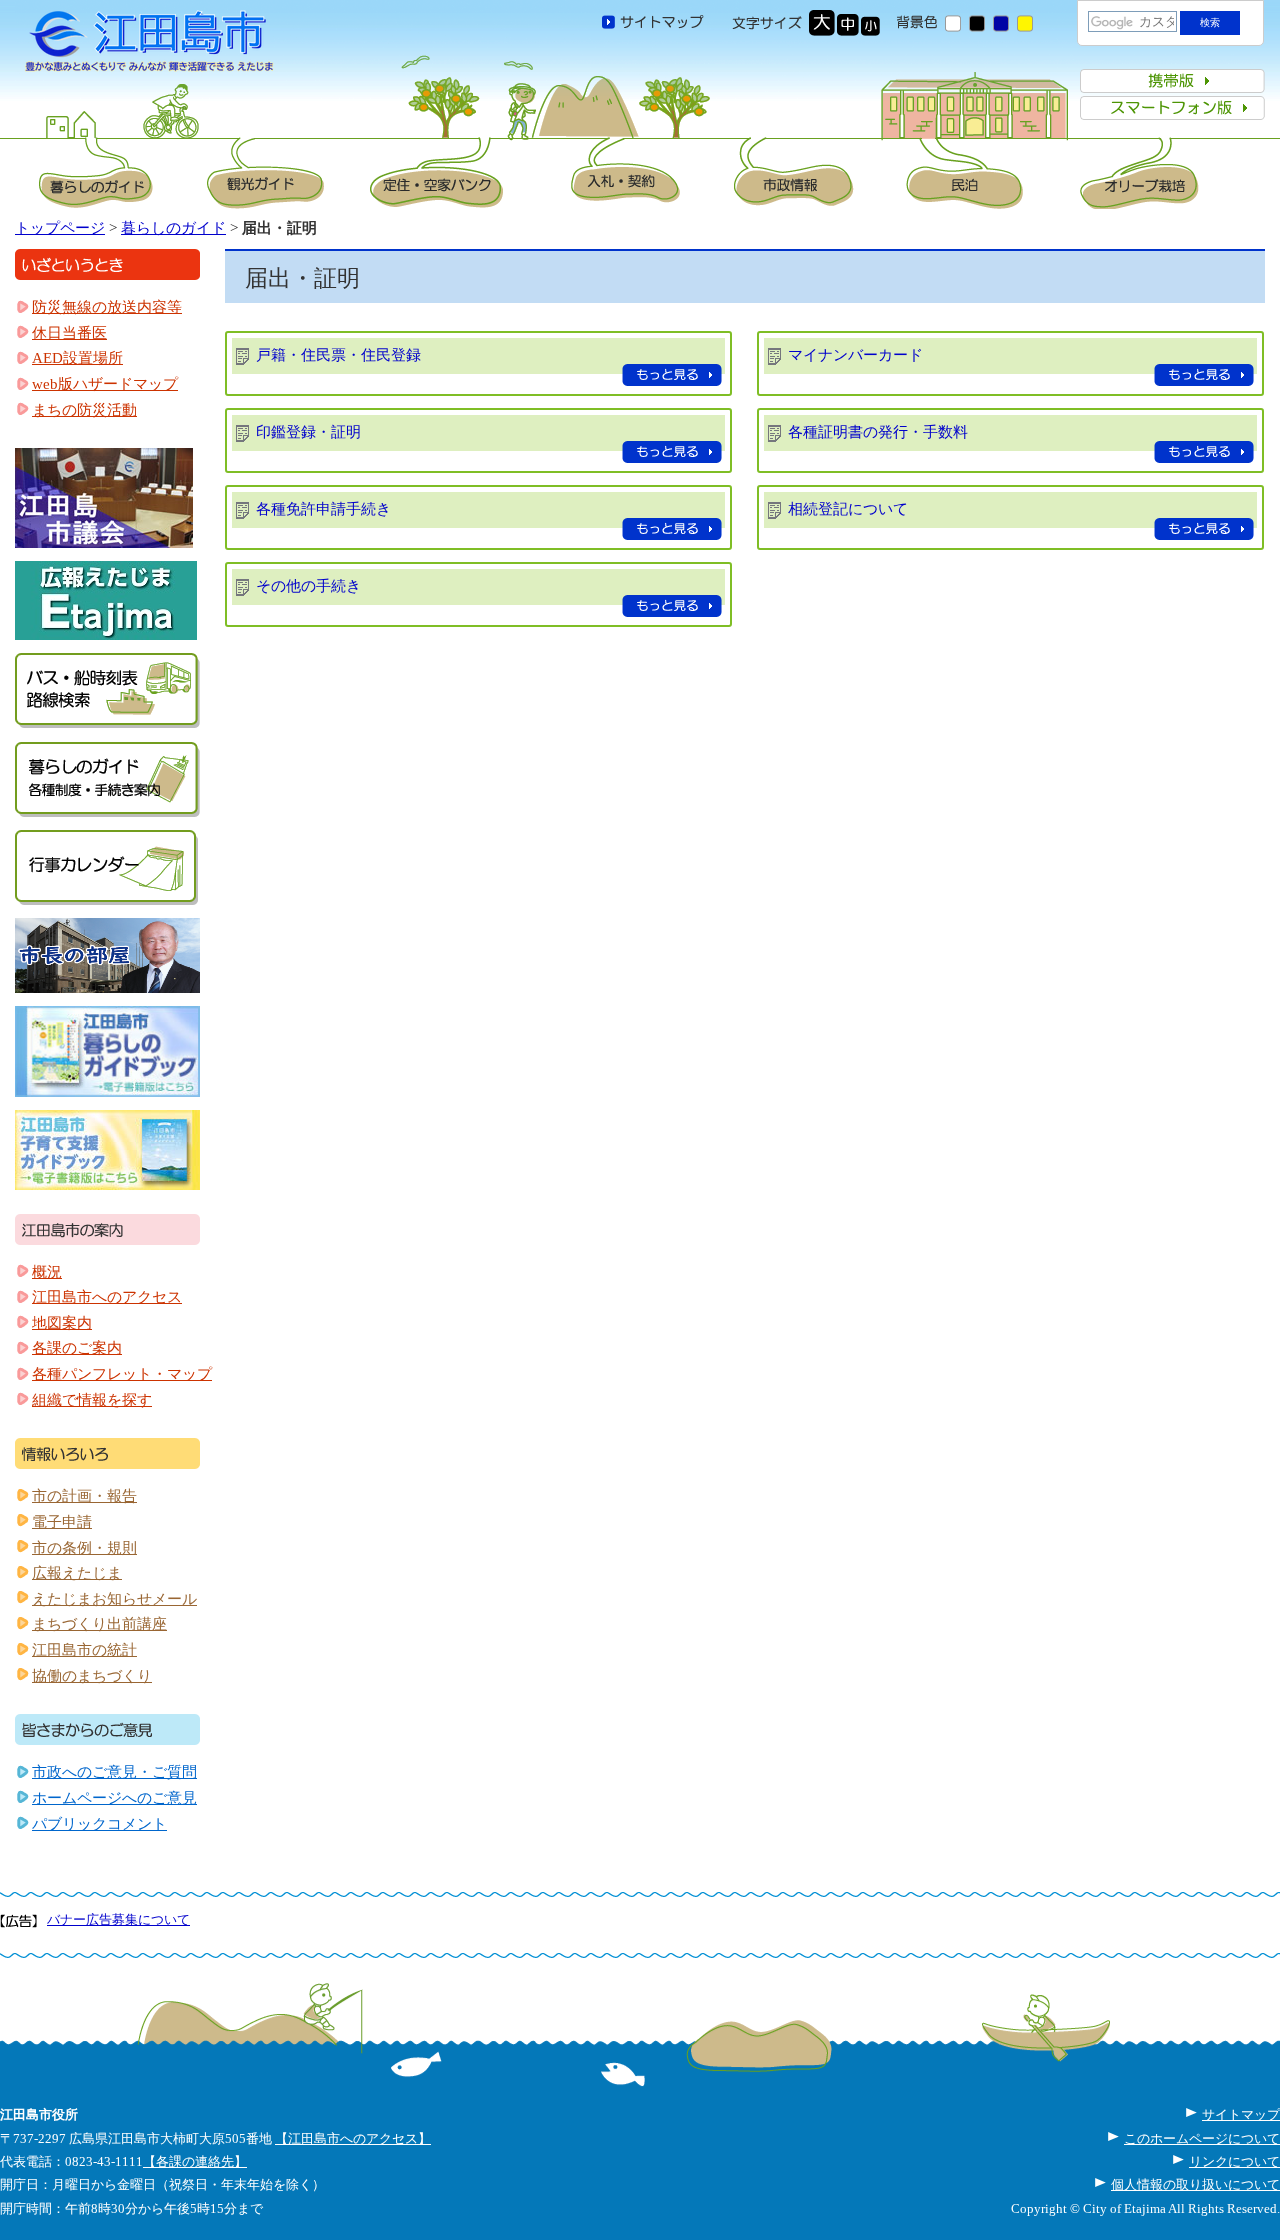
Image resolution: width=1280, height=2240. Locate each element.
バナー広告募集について (118, 1919)
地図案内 (62, 1323)
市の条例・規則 (84, 1548)
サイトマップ (1241, 2114)
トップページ (60, 228)
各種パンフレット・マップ (122, 1374)
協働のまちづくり (92, 1676)
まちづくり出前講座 (99, 1624)
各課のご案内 (77, 1348)
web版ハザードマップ (105, 384)
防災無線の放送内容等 (107, 307)
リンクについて (1234, 2161)
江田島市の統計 (84, 1650)
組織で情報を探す (92, 1400)
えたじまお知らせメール (114, 1599)
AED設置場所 (77, 358)
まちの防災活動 (84, 410)
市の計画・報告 (84, 1496)
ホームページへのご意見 (114, 1798)
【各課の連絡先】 (195, 2161)
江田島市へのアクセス (107, 1297)
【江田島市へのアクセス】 (353, 2138)
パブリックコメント (99, 1824)
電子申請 (62, 1522)
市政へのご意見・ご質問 (114, 1772)
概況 (47, 1272)
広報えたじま (77, 1573)
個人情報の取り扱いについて (1195, 2184)
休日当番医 (69, 333)
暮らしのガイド (173, 228)
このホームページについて (1202, 2138)
